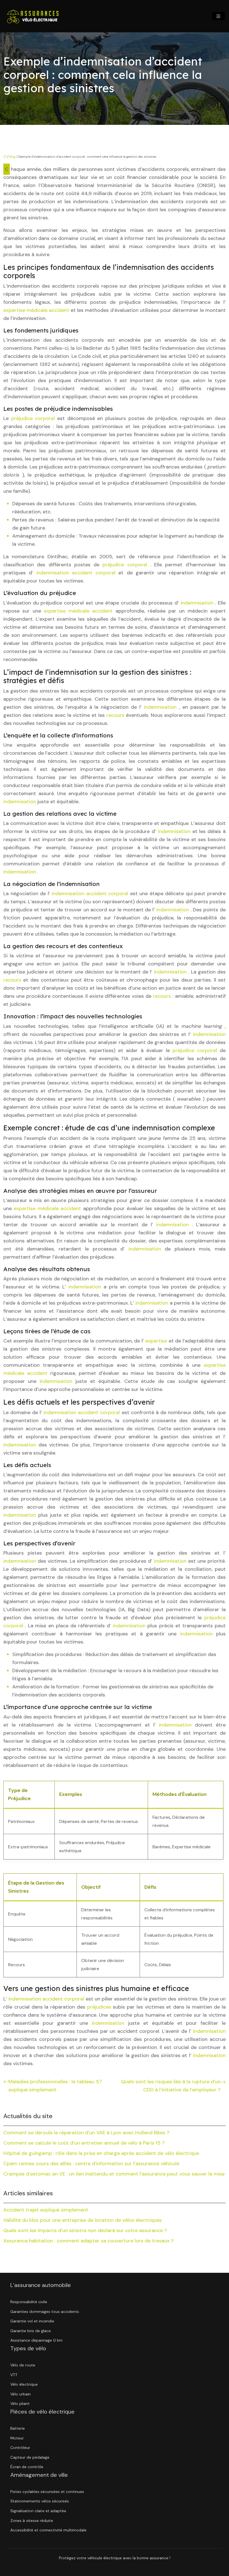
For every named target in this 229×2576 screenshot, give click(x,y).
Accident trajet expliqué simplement (46, 2210)
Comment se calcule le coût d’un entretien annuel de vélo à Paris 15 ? (84, 2143)
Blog (12, 157)
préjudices (100, 2007)
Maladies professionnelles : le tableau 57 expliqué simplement (55, 2086)
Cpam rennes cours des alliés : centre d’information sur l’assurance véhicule (91, 2164)
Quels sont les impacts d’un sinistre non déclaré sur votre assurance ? (85, 2230)
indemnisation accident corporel (77, 573)
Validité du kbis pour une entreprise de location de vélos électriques (83, 2220)
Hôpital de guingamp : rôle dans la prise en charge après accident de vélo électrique (101, 2153)
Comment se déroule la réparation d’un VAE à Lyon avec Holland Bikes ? (86, 2133)
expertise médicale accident (37, 310)
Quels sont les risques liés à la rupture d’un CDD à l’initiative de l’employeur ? (171, 2086)
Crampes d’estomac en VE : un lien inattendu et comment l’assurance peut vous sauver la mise (114, 2174)
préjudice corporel (34, 418)
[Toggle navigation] (218, 16)
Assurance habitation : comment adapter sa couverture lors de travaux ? (89, 2241)
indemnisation (198, 603)
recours (116, 715)
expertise (157, 1341)
